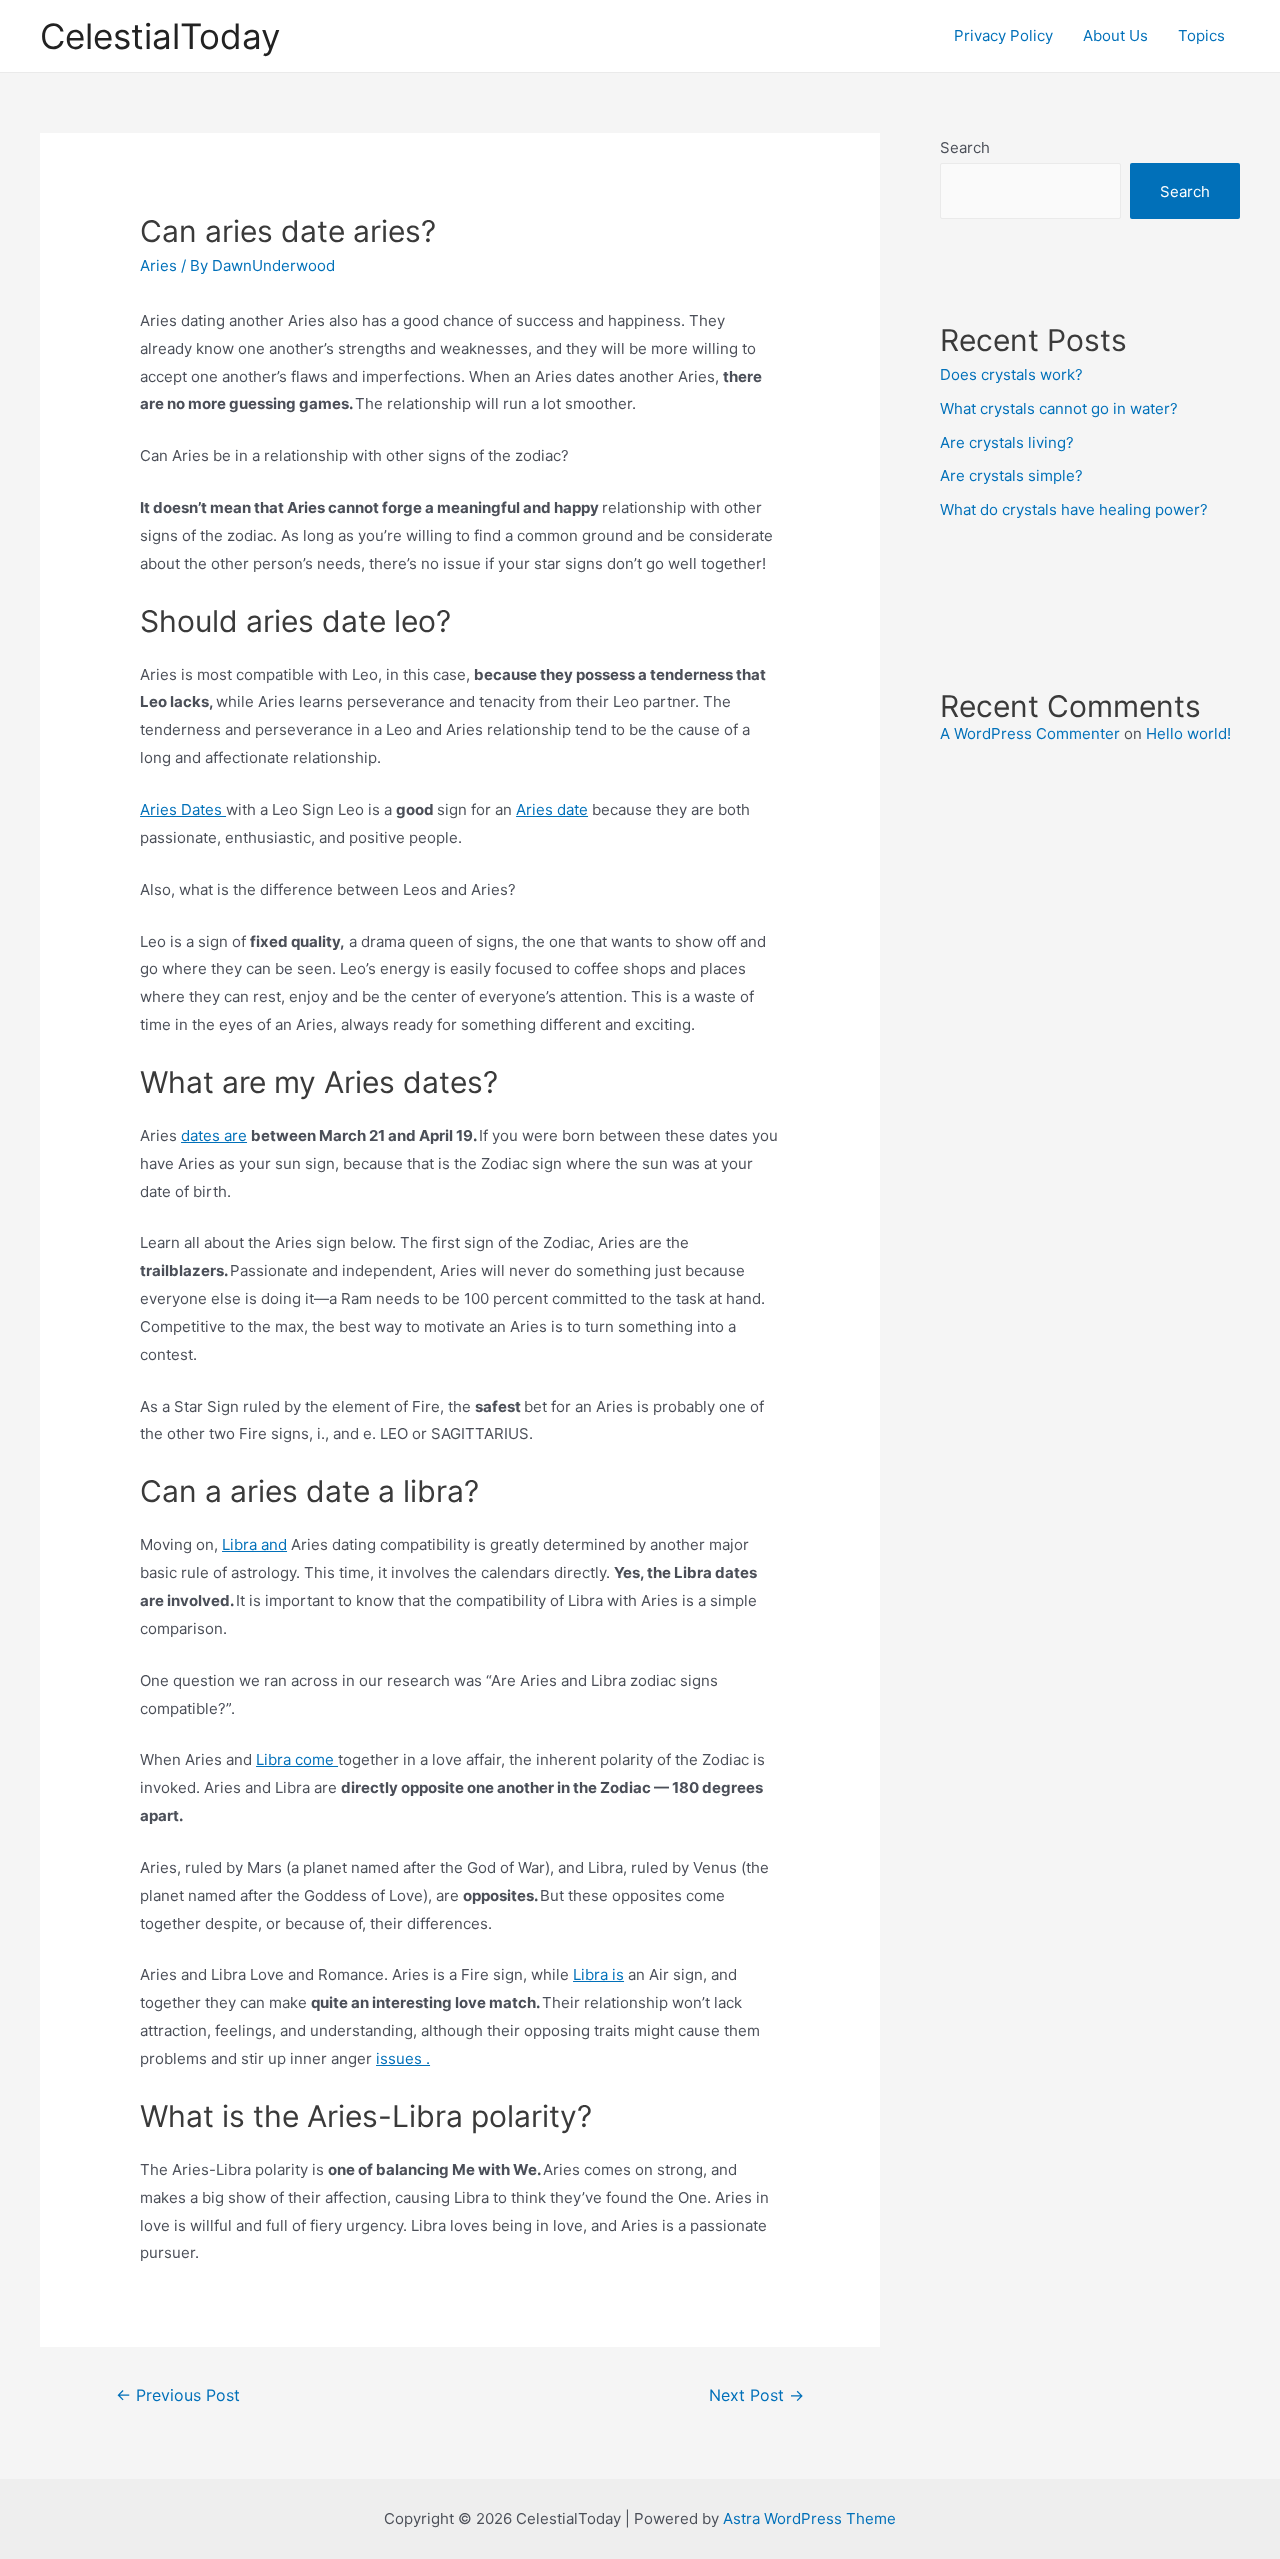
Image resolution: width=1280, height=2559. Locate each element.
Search (965, 147)
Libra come (297, 1759)
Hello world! (1188, 733)
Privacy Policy (1003, 35)
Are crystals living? (1007, 442)
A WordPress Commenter (1030, 733)
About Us (1115, 35)
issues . (403, 2058)
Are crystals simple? (1011, 475)
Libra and (254, 1544)
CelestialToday (160, 36)
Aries (158, 265)
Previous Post (178, 2395)
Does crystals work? (1011, 374)
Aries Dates (183, 809)
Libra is (598, 1974)
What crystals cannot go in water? (1059, 408)
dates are (214, 1135)
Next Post (756, 2395)
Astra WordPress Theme (809, 2518)
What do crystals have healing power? (1074, 509)
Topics (1201, 35)
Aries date (552, 809)
